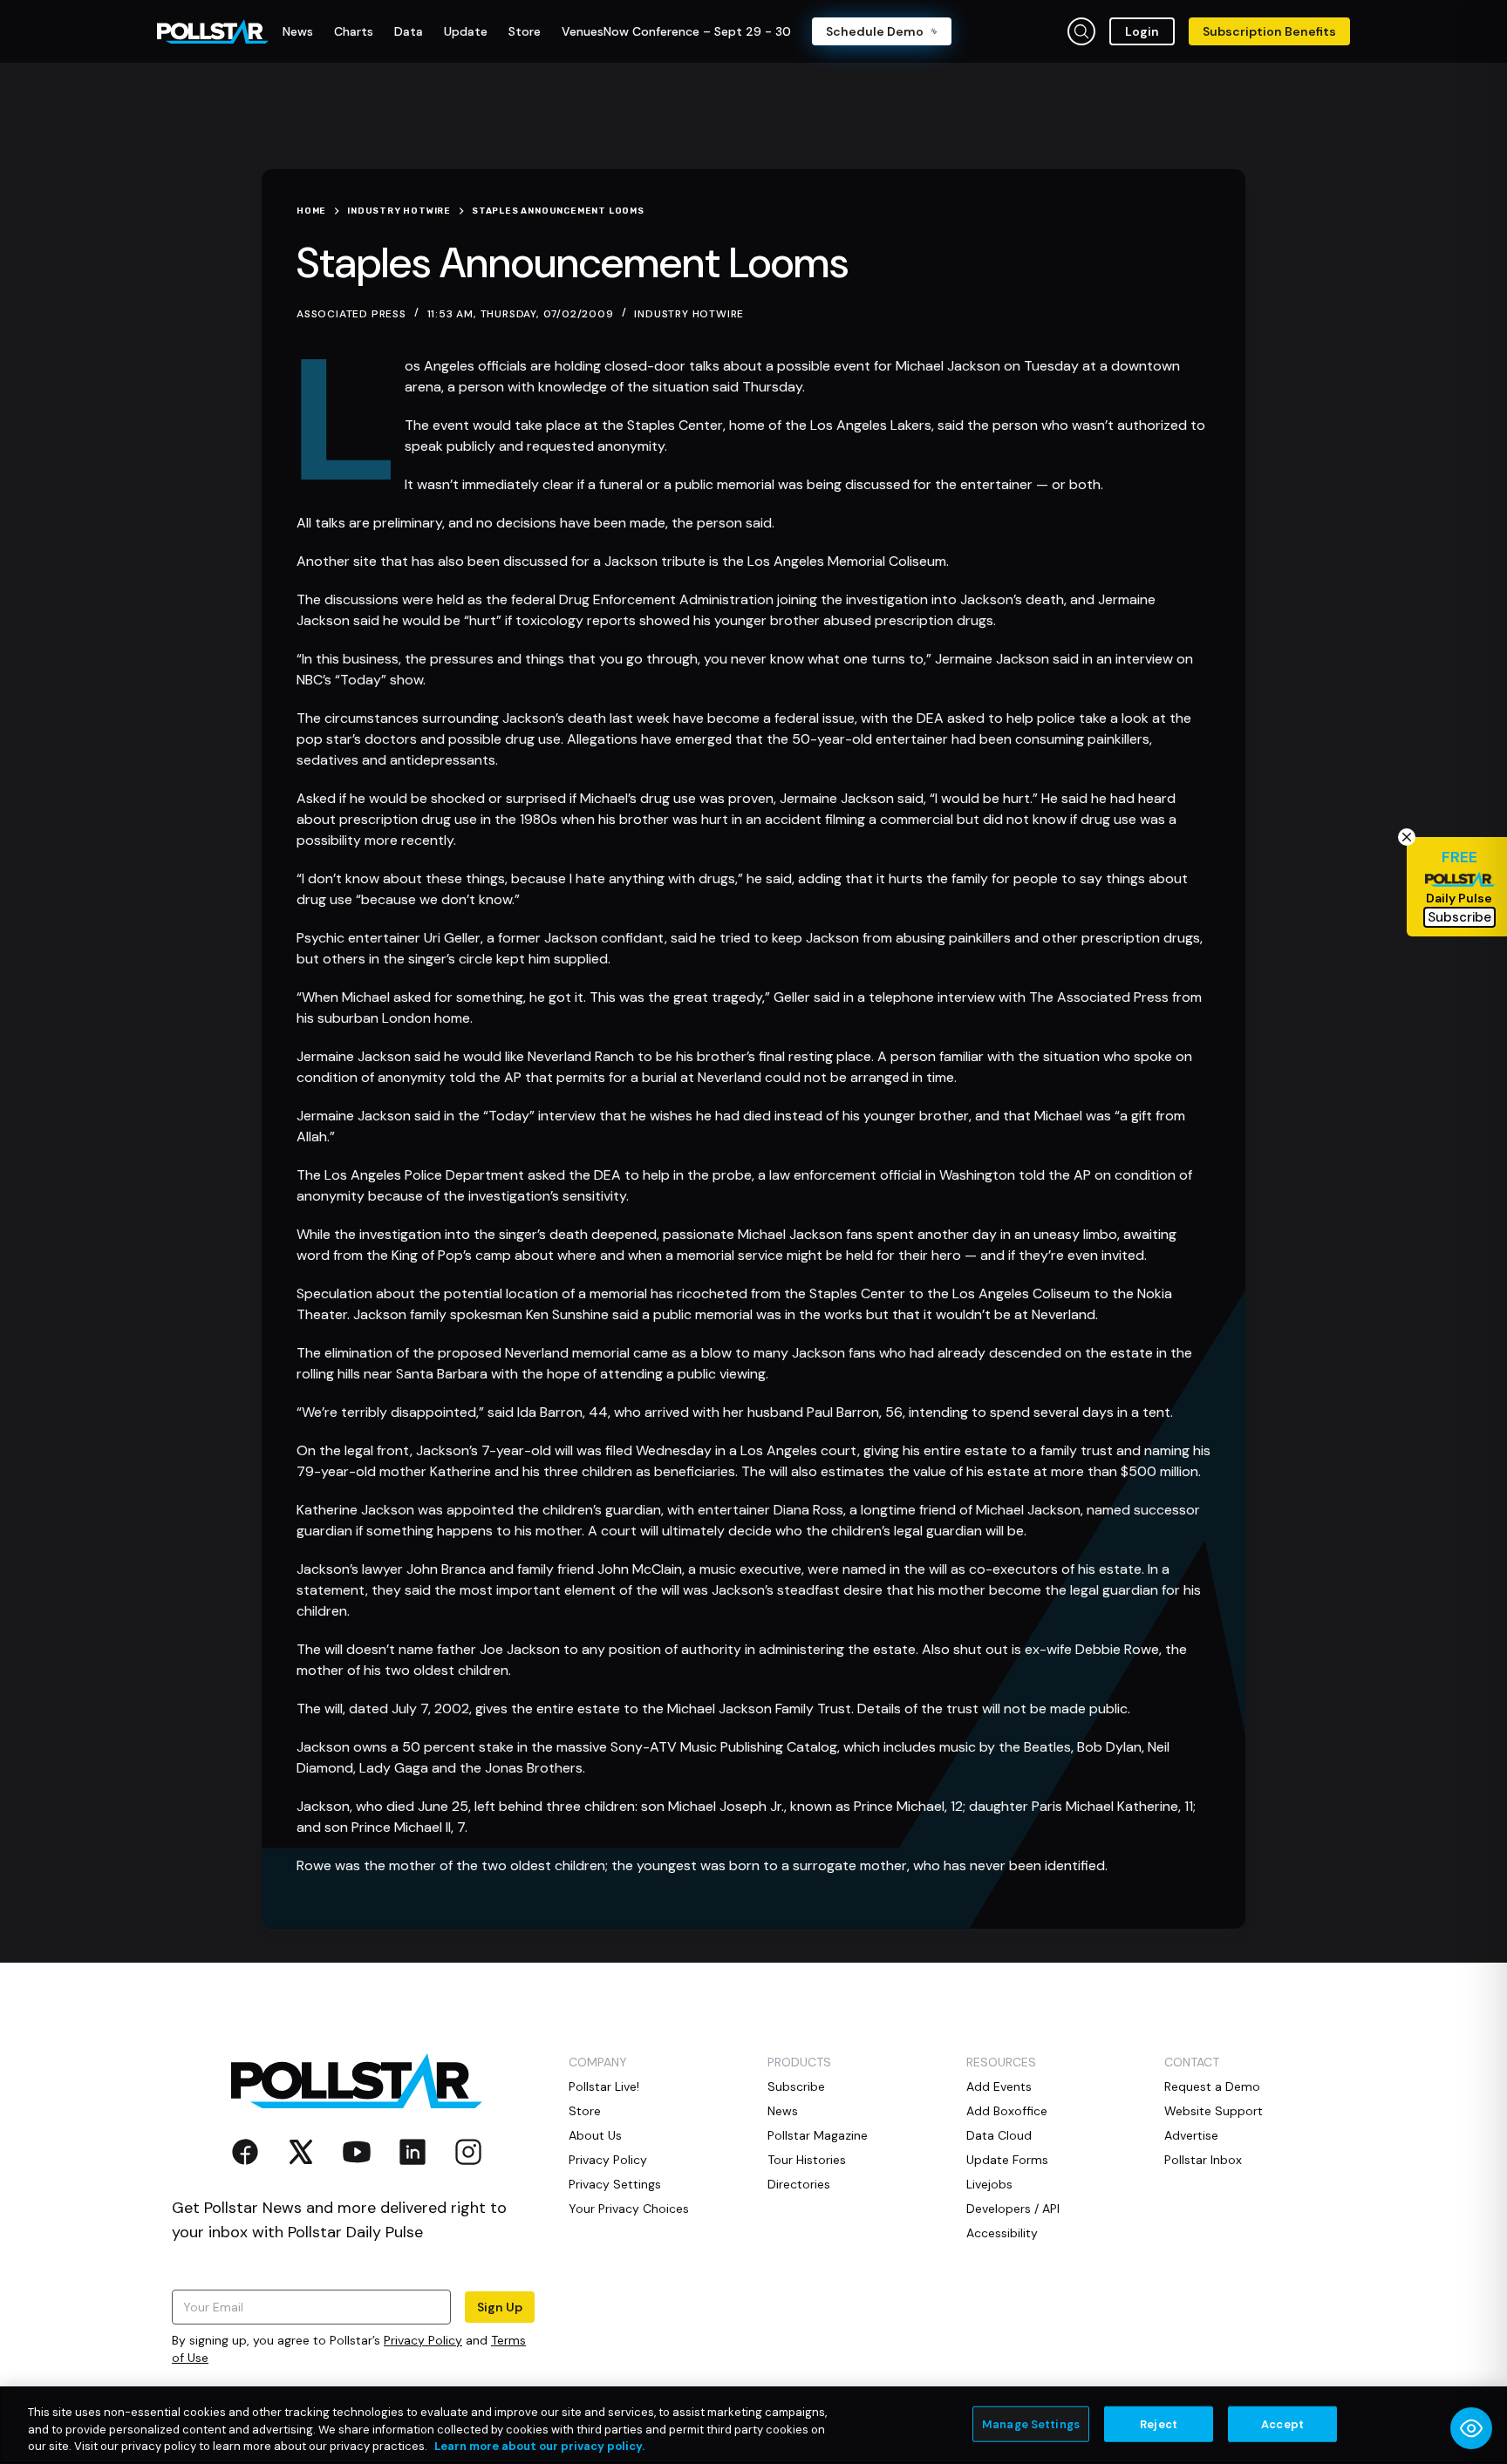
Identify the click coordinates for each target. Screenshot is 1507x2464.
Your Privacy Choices (629, 2209)
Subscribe (796, 2086)
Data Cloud (999, 2135)
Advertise (1191, 2135)
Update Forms (1007, 2160)
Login (1142, 31)
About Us (595, 2135)
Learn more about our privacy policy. (539, 2446)
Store (585, 2111)
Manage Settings (1031, 2423)
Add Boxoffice (1007, 2111)
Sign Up (500, 2307)
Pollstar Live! (604, 2086)
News (783, 2111)
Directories (799, 2184)
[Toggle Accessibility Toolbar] (1471, 2428)
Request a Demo (1212, 2086)
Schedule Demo (875, 31)
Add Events (999, 2086)
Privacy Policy (423, 2340)
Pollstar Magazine (818, 2135)
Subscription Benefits (1269, 31)
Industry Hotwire (689, 314)
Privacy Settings (615, 2184)
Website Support (1214, 2111)
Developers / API (1013, 2209)
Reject (1159, 2423)
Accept (1282, 2423)
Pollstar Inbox (1203, 2160)
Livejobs (989, 2184)
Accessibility (1002, 2233)
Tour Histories (807, 2160)
